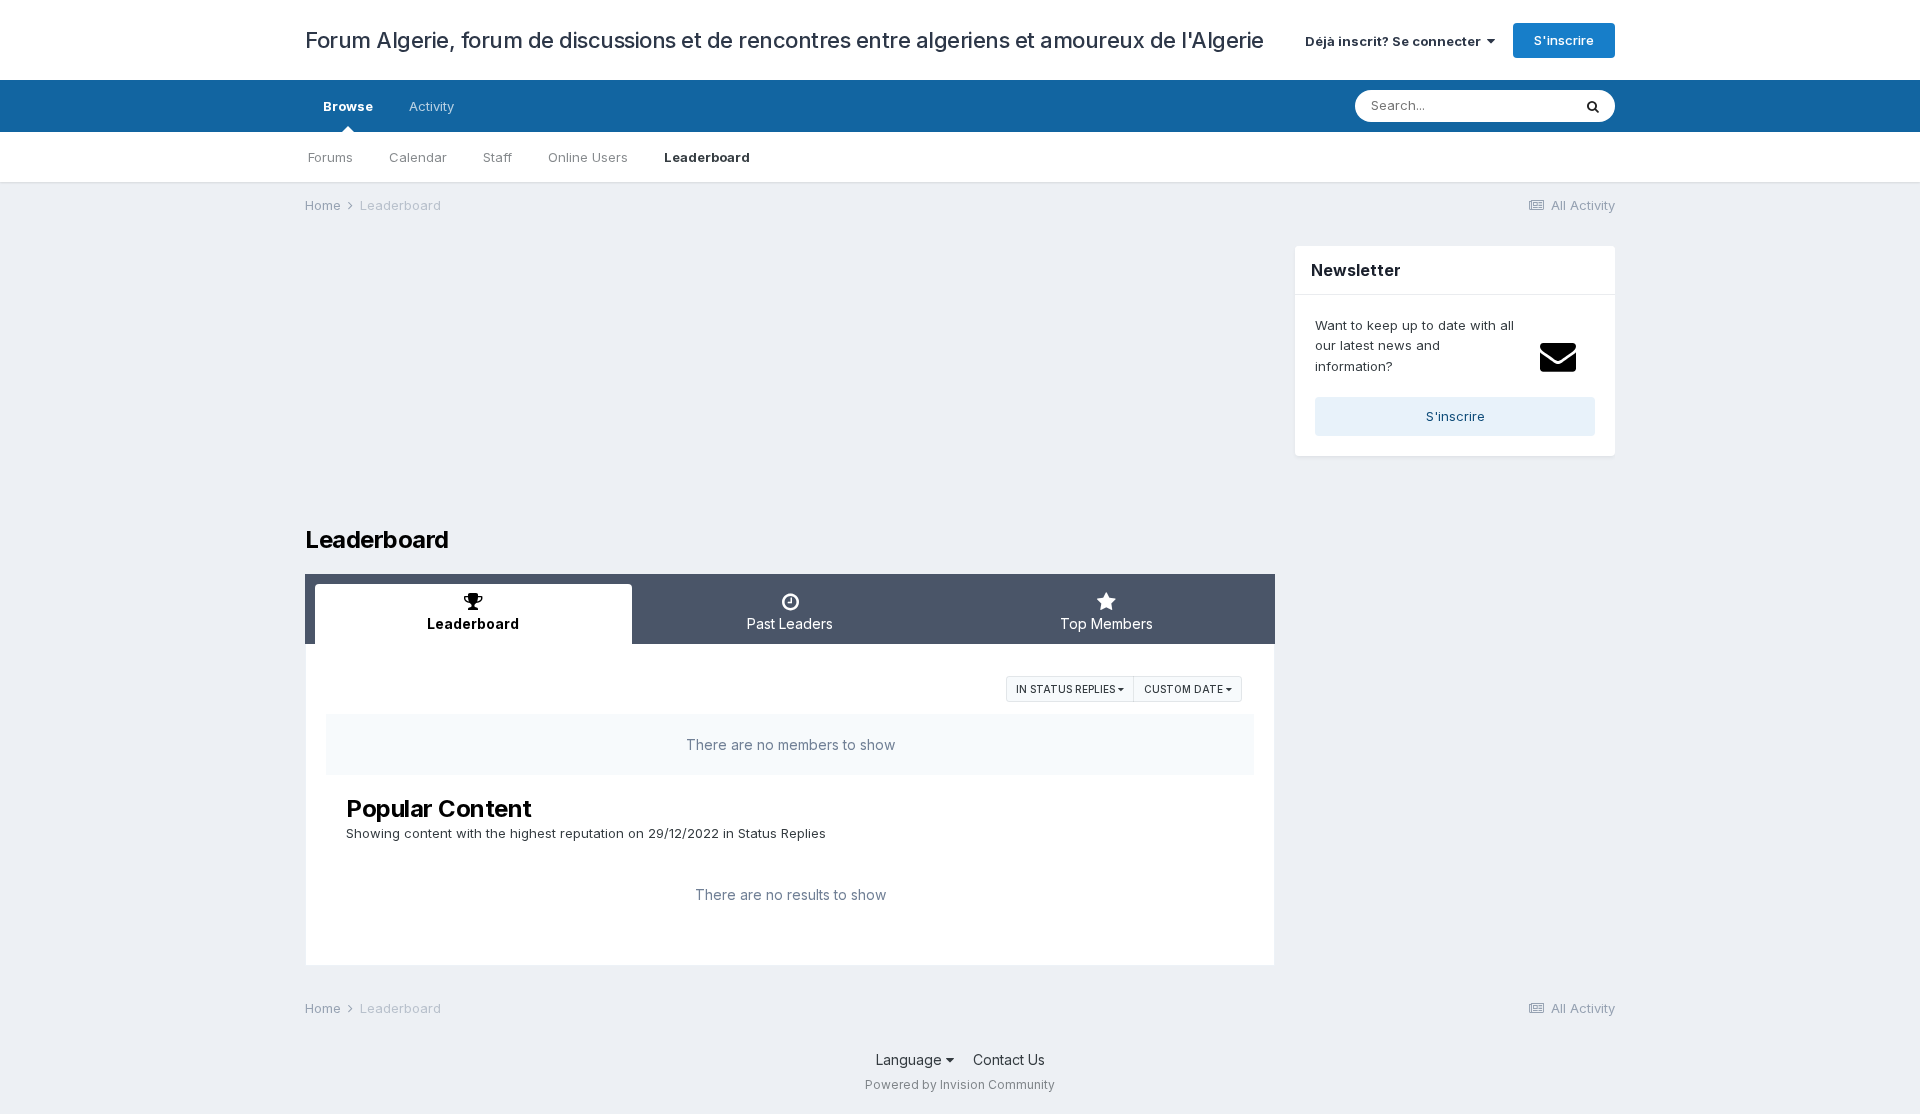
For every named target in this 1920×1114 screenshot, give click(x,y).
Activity (431, 106)
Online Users (588, 157)
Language (911, 1059)
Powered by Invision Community (960, 1084)
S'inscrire (1564, 40)
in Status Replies (1067, 689)
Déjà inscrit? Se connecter (1396, 41)
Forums (330, 157)
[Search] (1593, 106)
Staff (497, 157)
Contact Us (1009, 1059)
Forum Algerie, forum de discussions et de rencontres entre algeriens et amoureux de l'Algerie (784, 40)
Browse (348, 106)
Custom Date (1185, 689)
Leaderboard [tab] (473, 623)
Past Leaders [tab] (790, 623)
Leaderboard (707, 157)
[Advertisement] (669, 386)
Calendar (418, 157)
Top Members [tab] (1106, 623)
